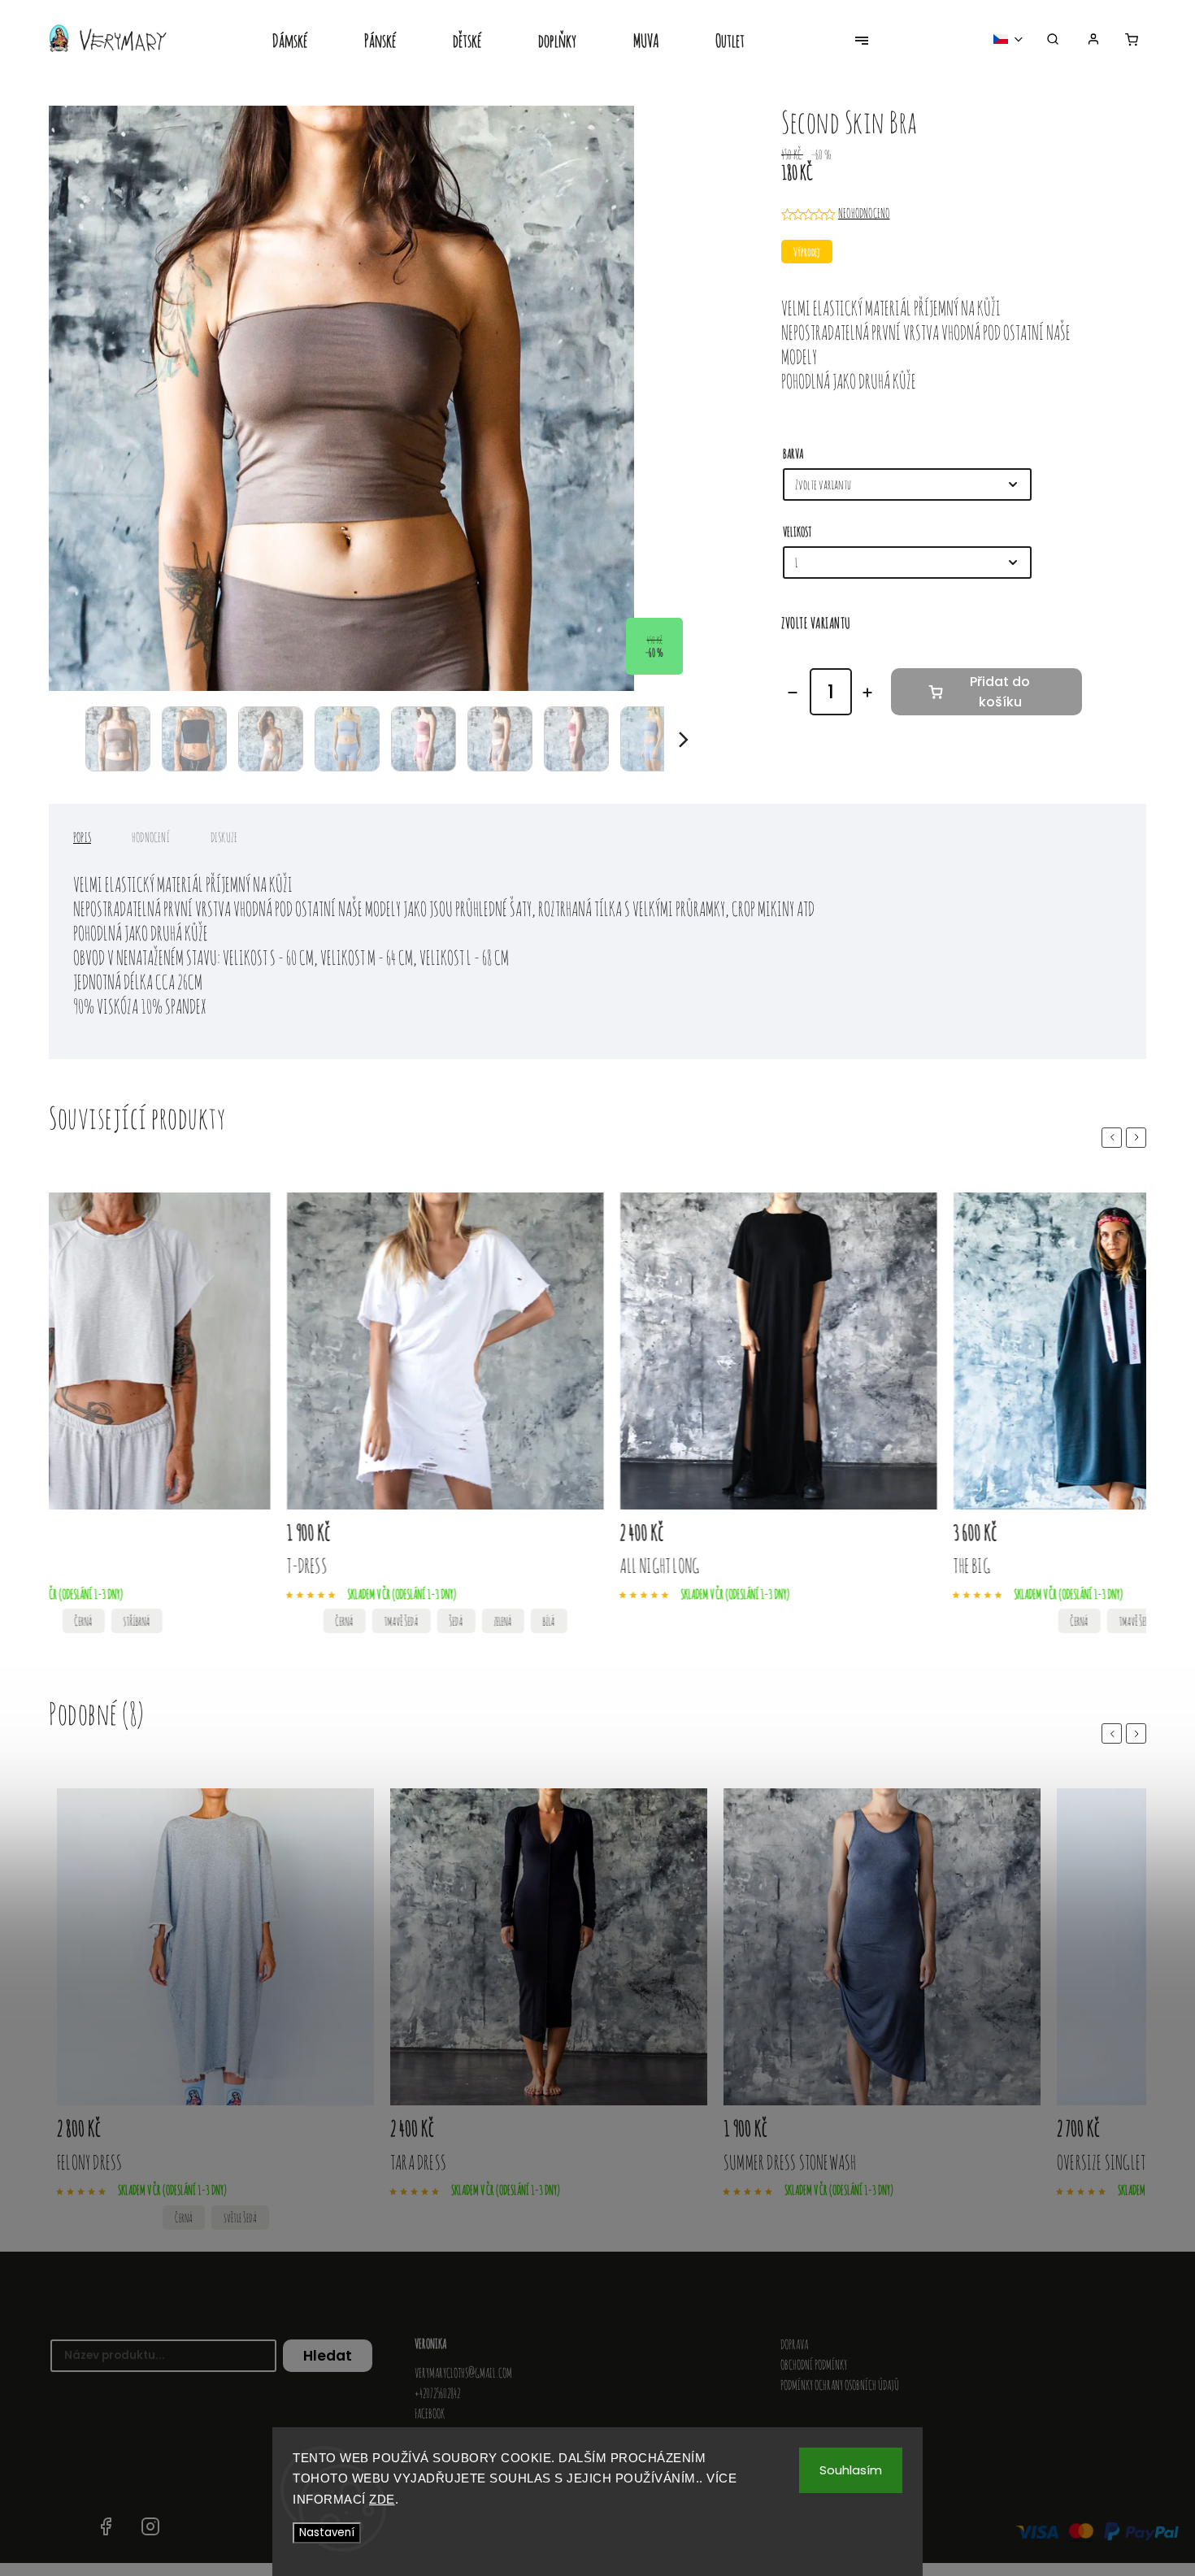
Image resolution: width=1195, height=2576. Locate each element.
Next (1139, 1137)
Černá (215, 1621)
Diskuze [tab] (224, 837)
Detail (108, 1535)
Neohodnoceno (864, 213)
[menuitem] (304, 42)
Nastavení (327, 2533)
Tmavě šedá (272, 1621)
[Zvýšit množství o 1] (867, 693)
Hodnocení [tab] (151, 837)
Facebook (430, 2413)
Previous (1115, 1137)
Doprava (794, 2344)
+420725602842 (437, 2393)
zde (382, 2499)
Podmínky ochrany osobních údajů (840, 2385)
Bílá (420, 1621)
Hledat (328, 2356)
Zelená (374, 1621)
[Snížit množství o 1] (793, 693)
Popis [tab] (82, 837)
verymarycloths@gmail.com (463, 2373)
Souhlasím (851, 2470)
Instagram (150, 2526)
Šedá (327, 1621)
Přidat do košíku (1000, 692)
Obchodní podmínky (814, 2365)
